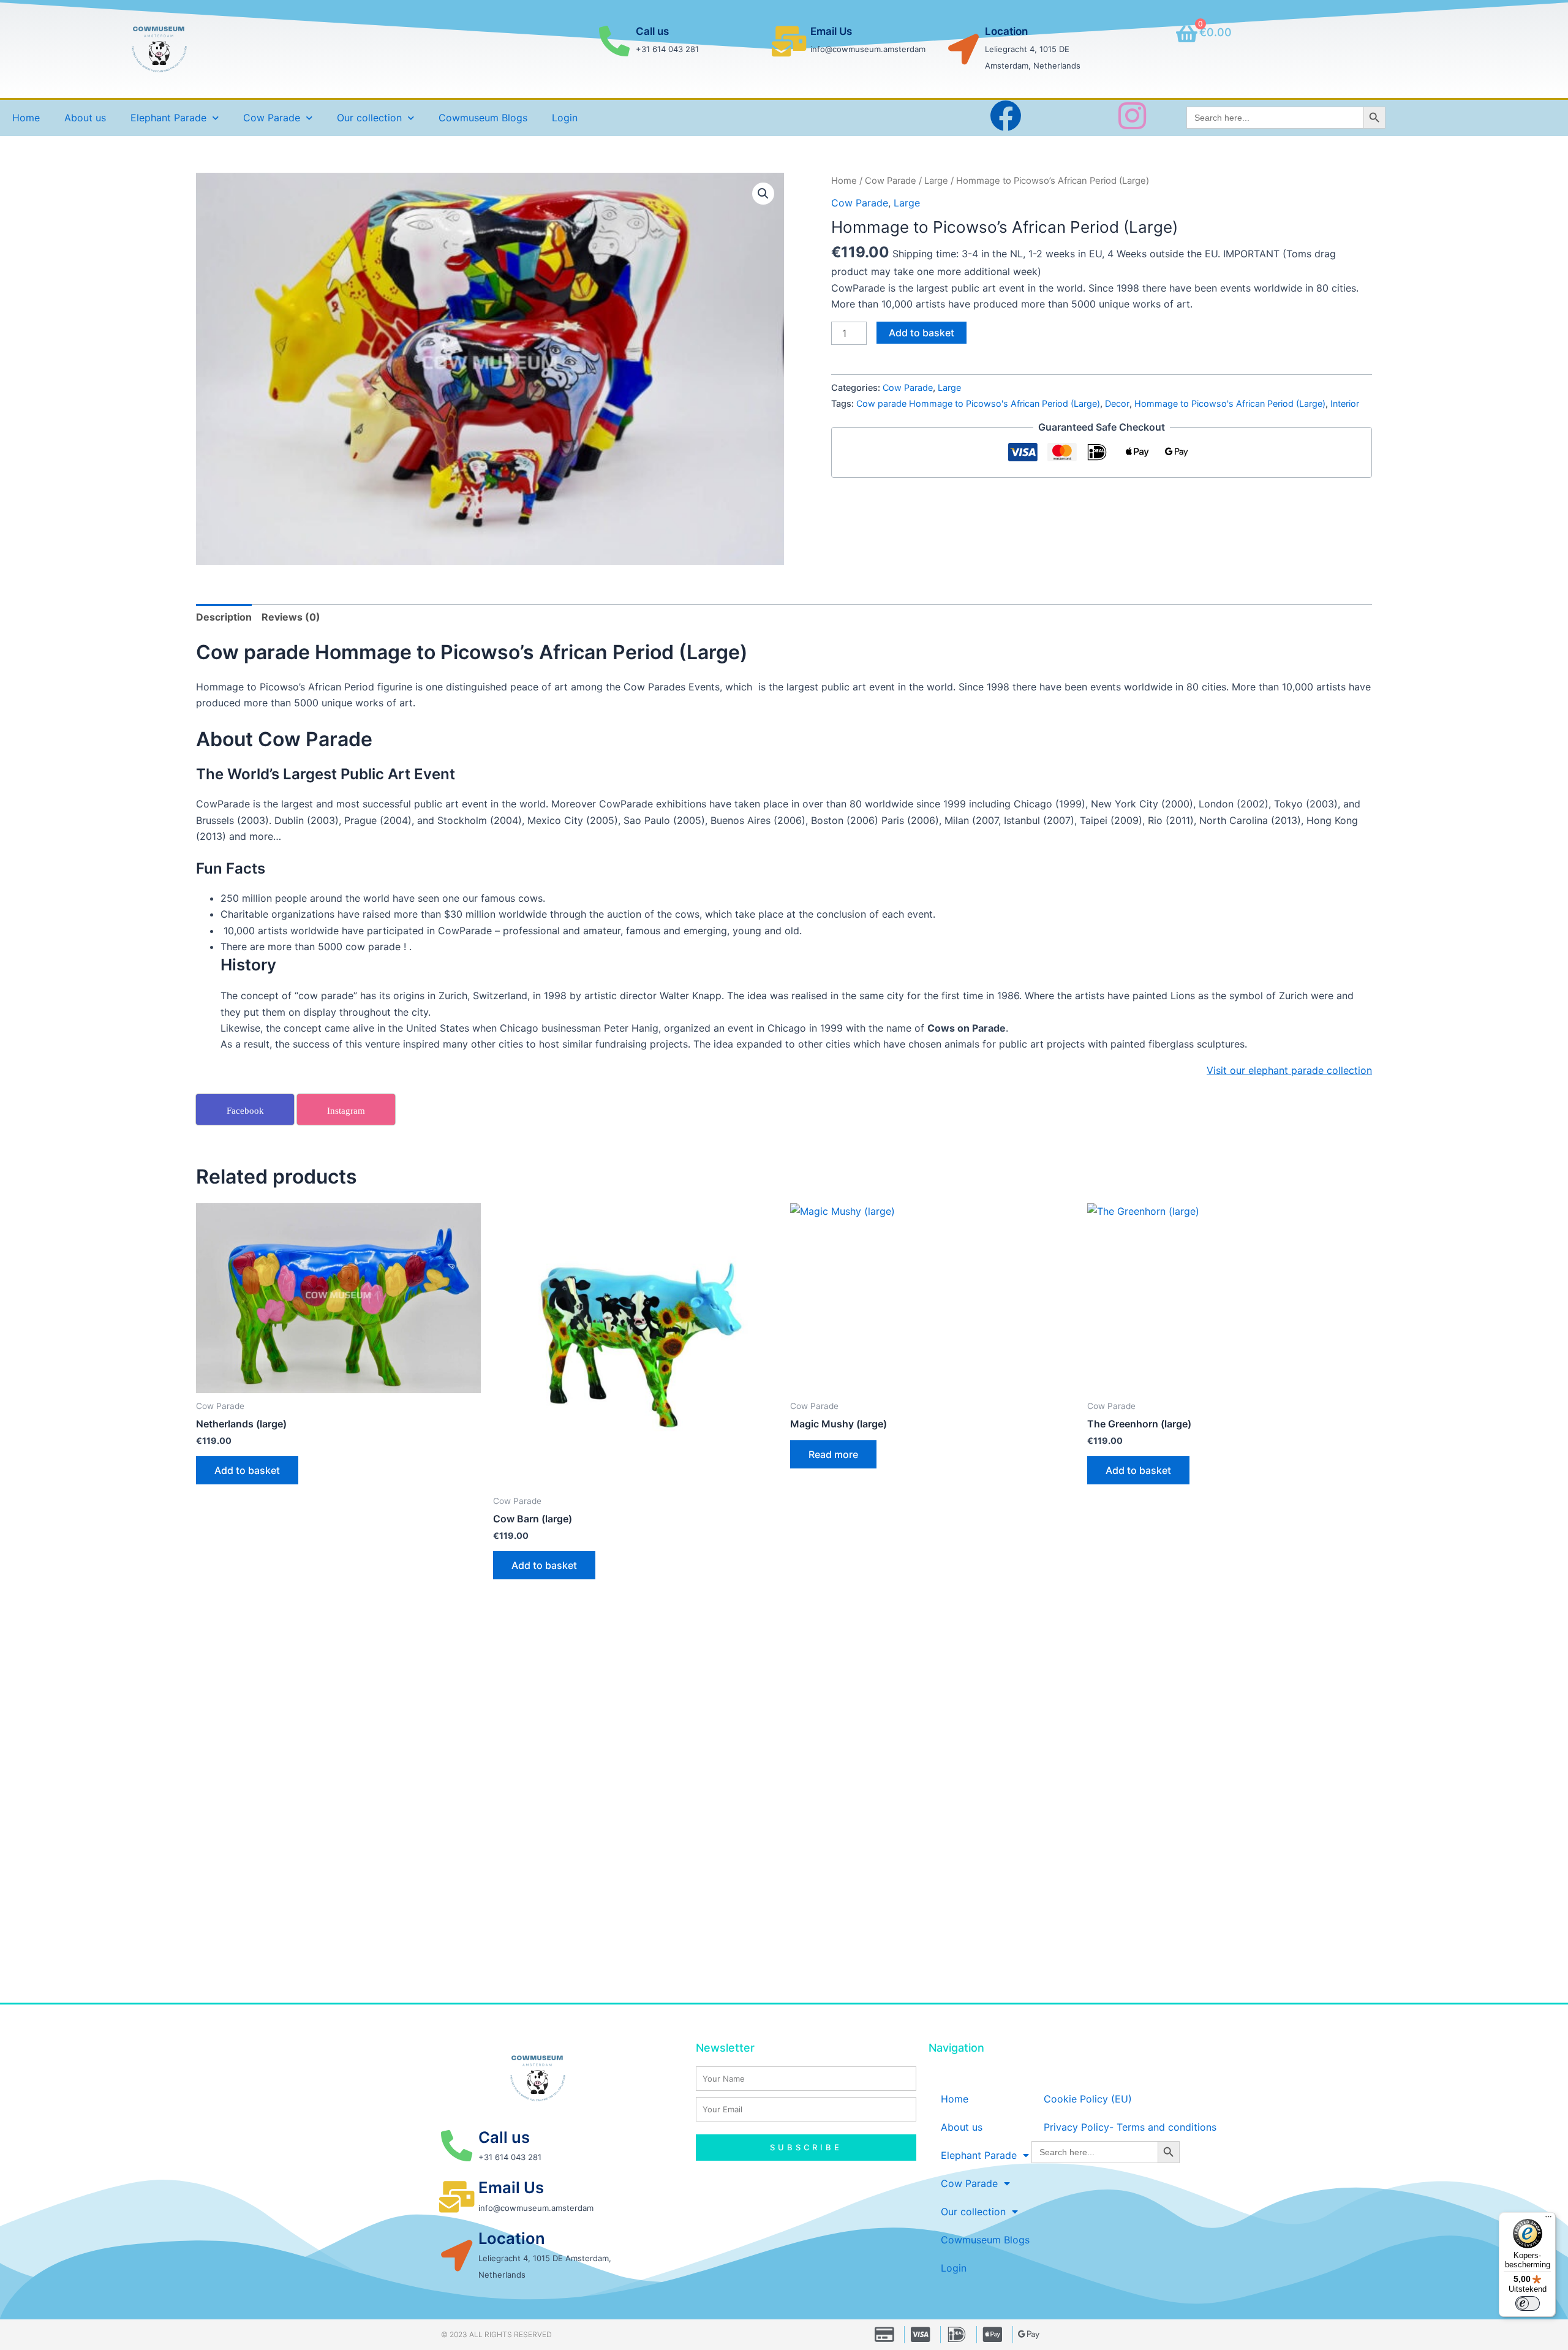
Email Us (831, 31)
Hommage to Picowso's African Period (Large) (1230, 403)
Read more (833, 1454)
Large (936, 181)
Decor (1117, 403)
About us (85, 118)
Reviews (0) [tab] (291, 617)
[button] (763, 194)
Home (26, 118)
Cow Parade (891, 181)
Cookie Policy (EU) (1088, 2099)
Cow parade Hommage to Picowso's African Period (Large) (978, 403)
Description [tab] (224, 617)
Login (565, 118)
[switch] (1528, 2303)
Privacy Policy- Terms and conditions (1130, 2127)
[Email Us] (789, 41)
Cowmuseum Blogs (483, 118)
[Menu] (1548, 2220)
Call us (652, 31)
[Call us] (614, 41)
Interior (1345, 403)
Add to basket (922, 333)
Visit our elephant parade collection (1289, 1070)
